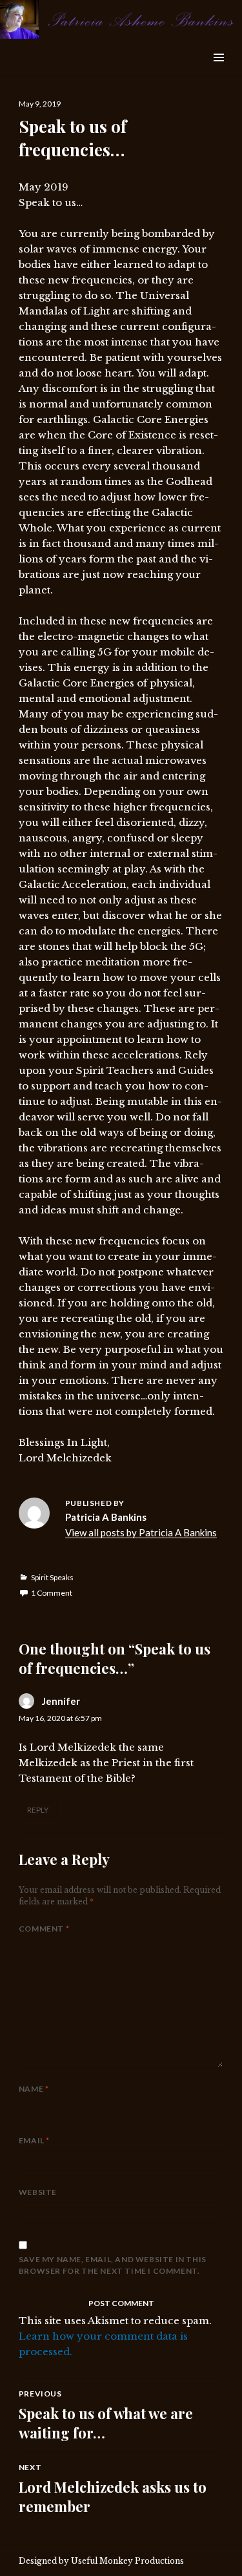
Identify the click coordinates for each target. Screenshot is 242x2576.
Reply (38, 1810)
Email (34, 2140)
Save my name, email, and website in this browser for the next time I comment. (113, 2265)
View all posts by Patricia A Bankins (141, 1532)
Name (34, 2089)
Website (38, 2192)
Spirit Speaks (52, 1577)
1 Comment (52, 1593)
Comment (44, 1929)
